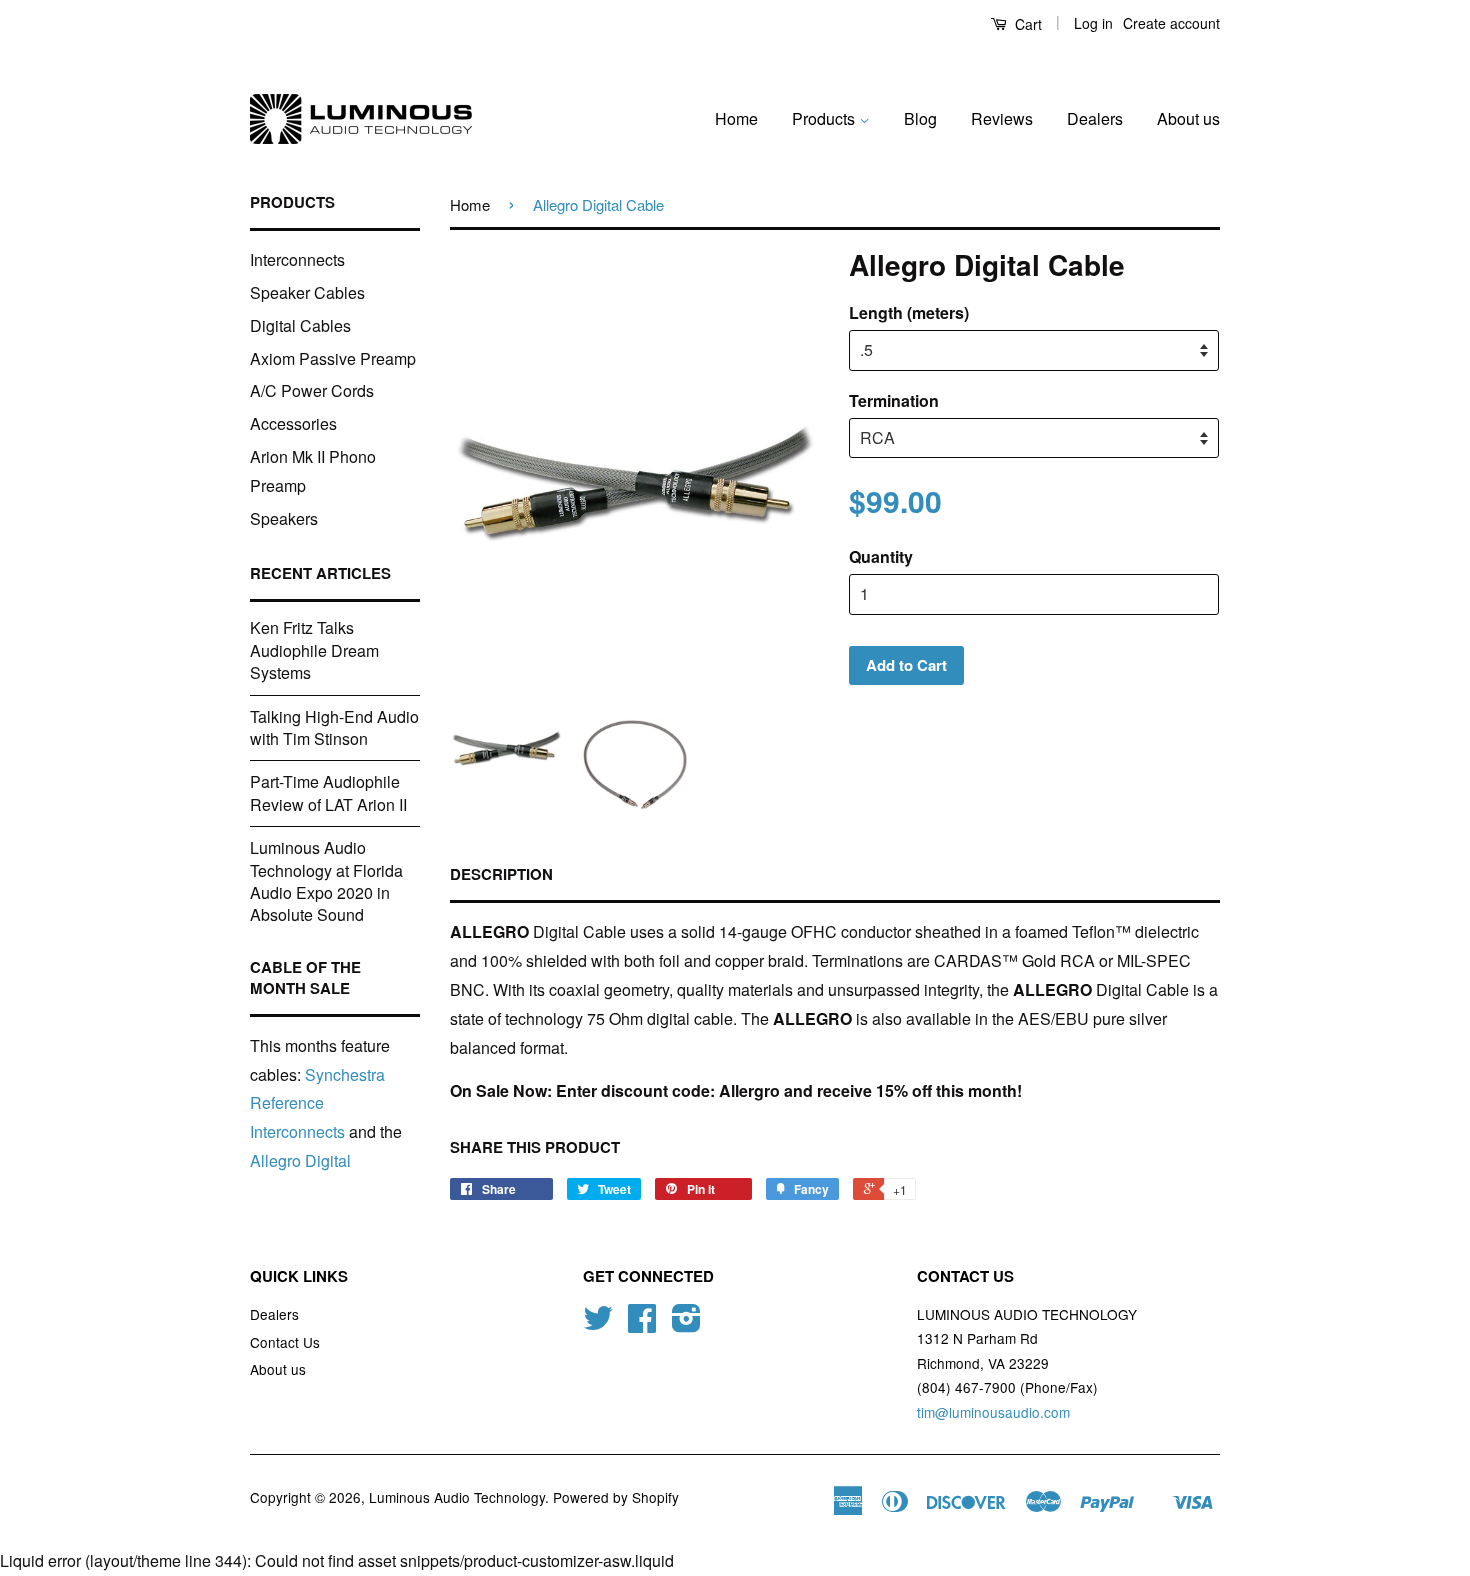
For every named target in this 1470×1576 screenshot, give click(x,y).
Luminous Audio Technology (457, 1497)
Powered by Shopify (616, 1497)
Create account (1171, 23)
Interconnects (297, 259)
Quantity (881, 556)
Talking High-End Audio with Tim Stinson (334, 727)
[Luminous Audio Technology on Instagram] (686, 1324)
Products (825, 118)
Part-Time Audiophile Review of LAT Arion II (328, 792)
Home (736, 118)
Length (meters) (909, 312)
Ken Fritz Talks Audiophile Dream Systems (314, 650)
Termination (894, 400)
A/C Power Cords (312, 390)
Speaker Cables (307, 292)
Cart (1026, 24)
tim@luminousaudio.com (993, 1412)
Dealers (1095, 118)
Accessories (293, 423)
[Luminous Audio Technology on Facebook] (642, 1324)
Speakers (284, 518)
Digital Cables (300, 325)
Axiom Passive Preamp (333, 358)
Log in (1093, 23)
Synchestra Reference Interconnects (317, 1103)
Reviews (1002, 118)
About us (1188, 118)
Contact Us (285, 1342)
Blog (920, 118)
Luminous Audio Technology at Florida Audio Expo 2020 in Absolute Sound (326, 881)
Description (501, 874)
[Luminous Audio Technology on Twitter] (598, 1324)
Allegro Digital (300, 1160)
